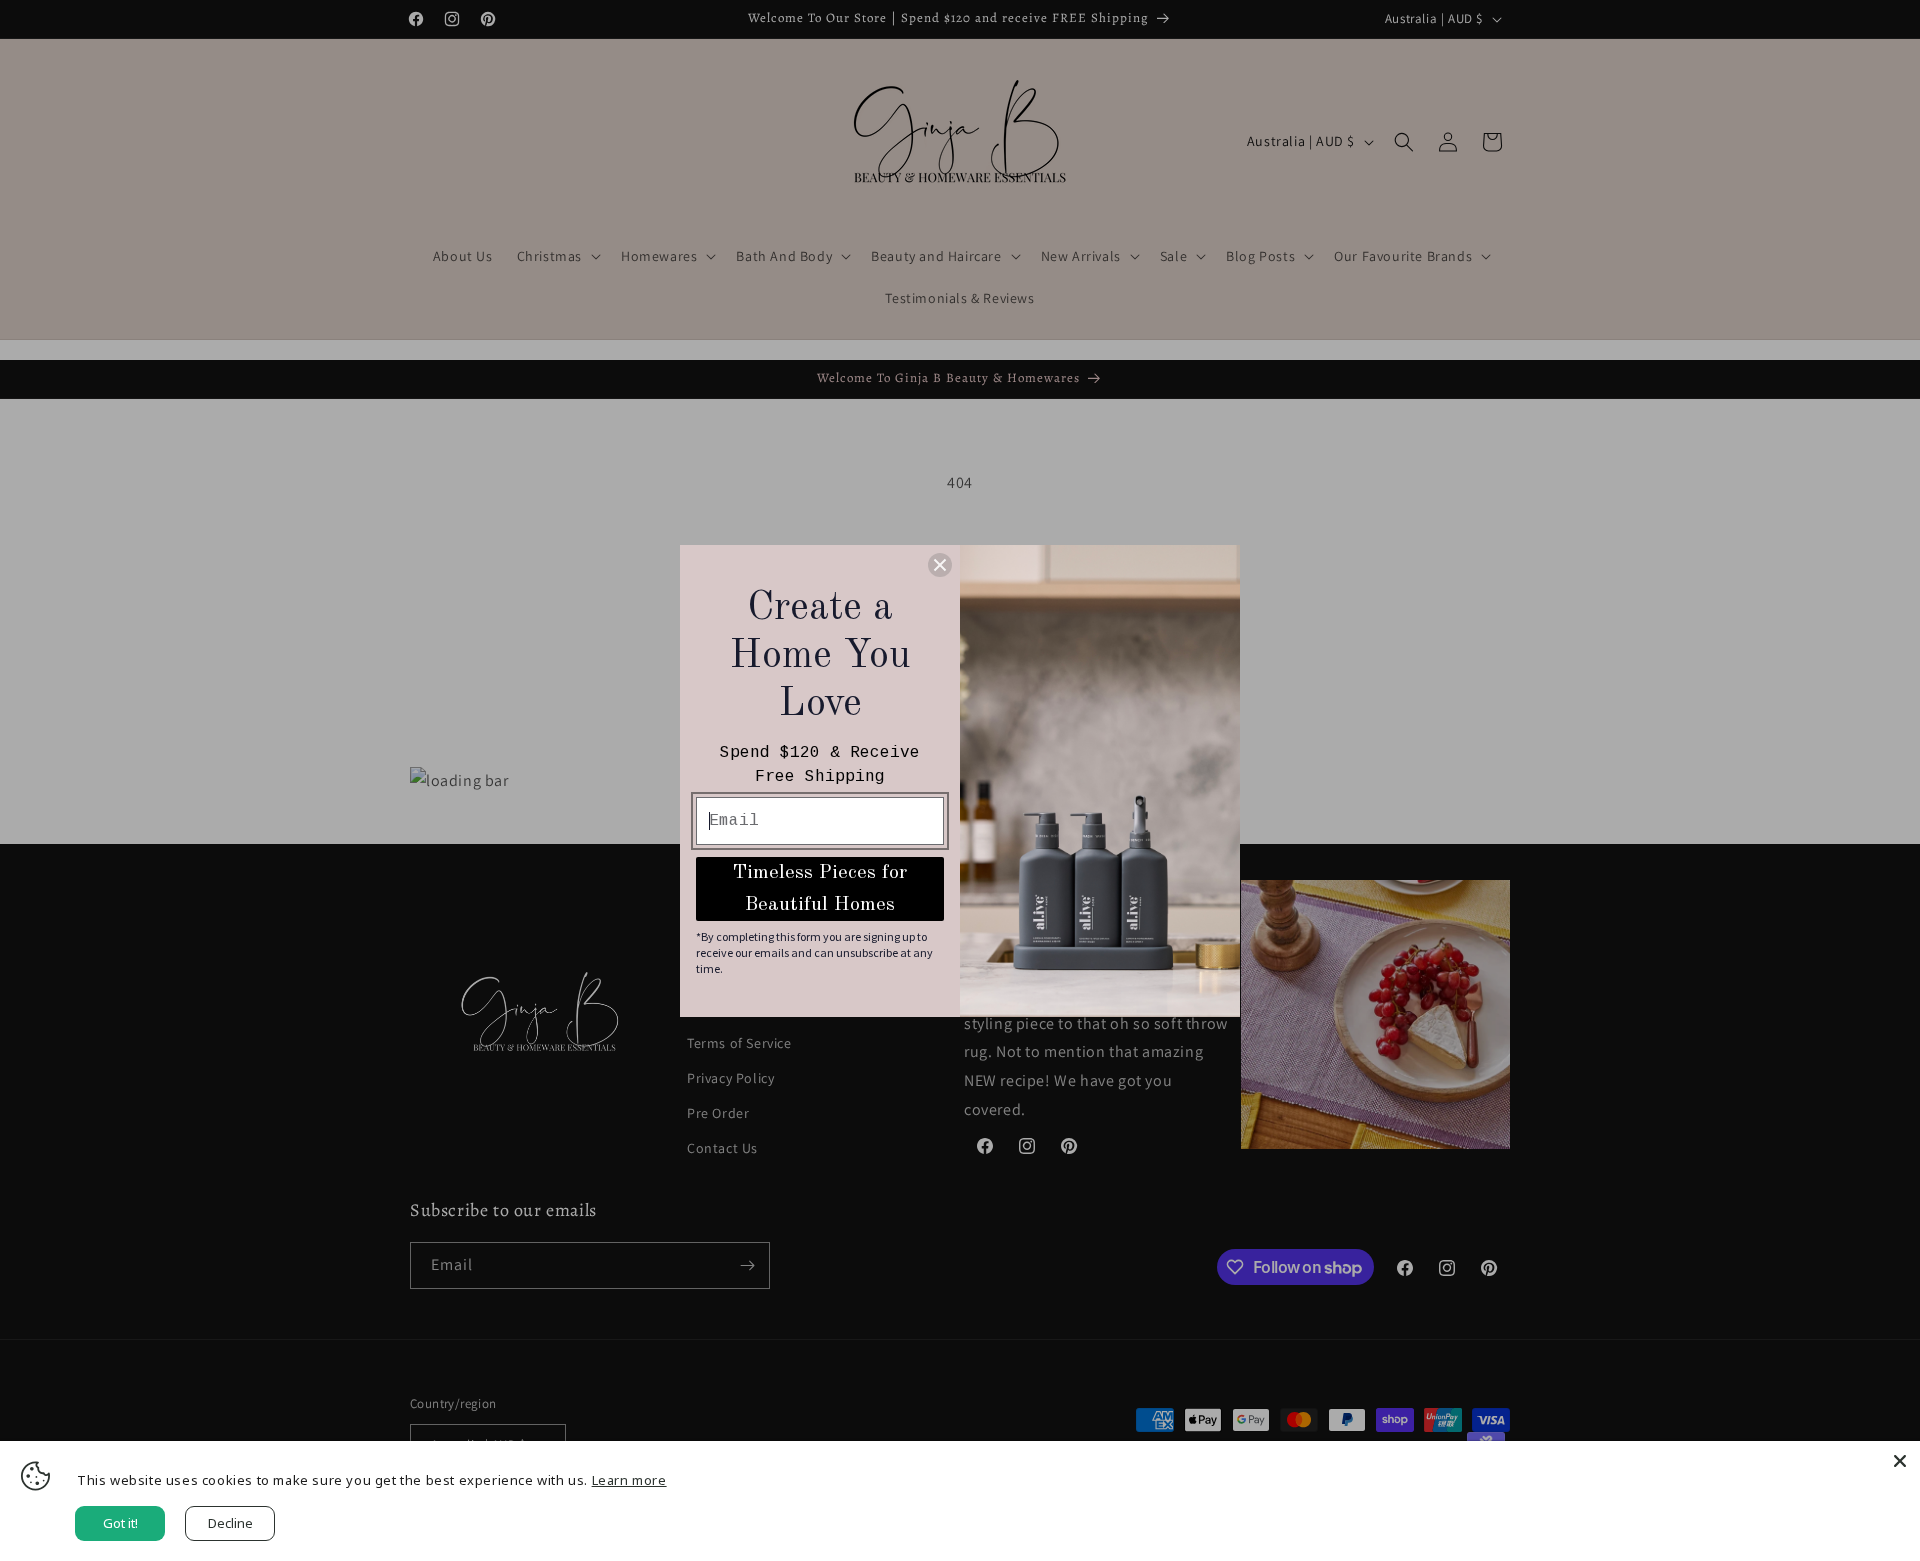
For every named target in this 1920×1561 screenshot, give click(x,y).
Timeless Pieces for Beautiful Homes (820, 889)
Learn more (629, 1480)
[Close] (1900, 1461)
